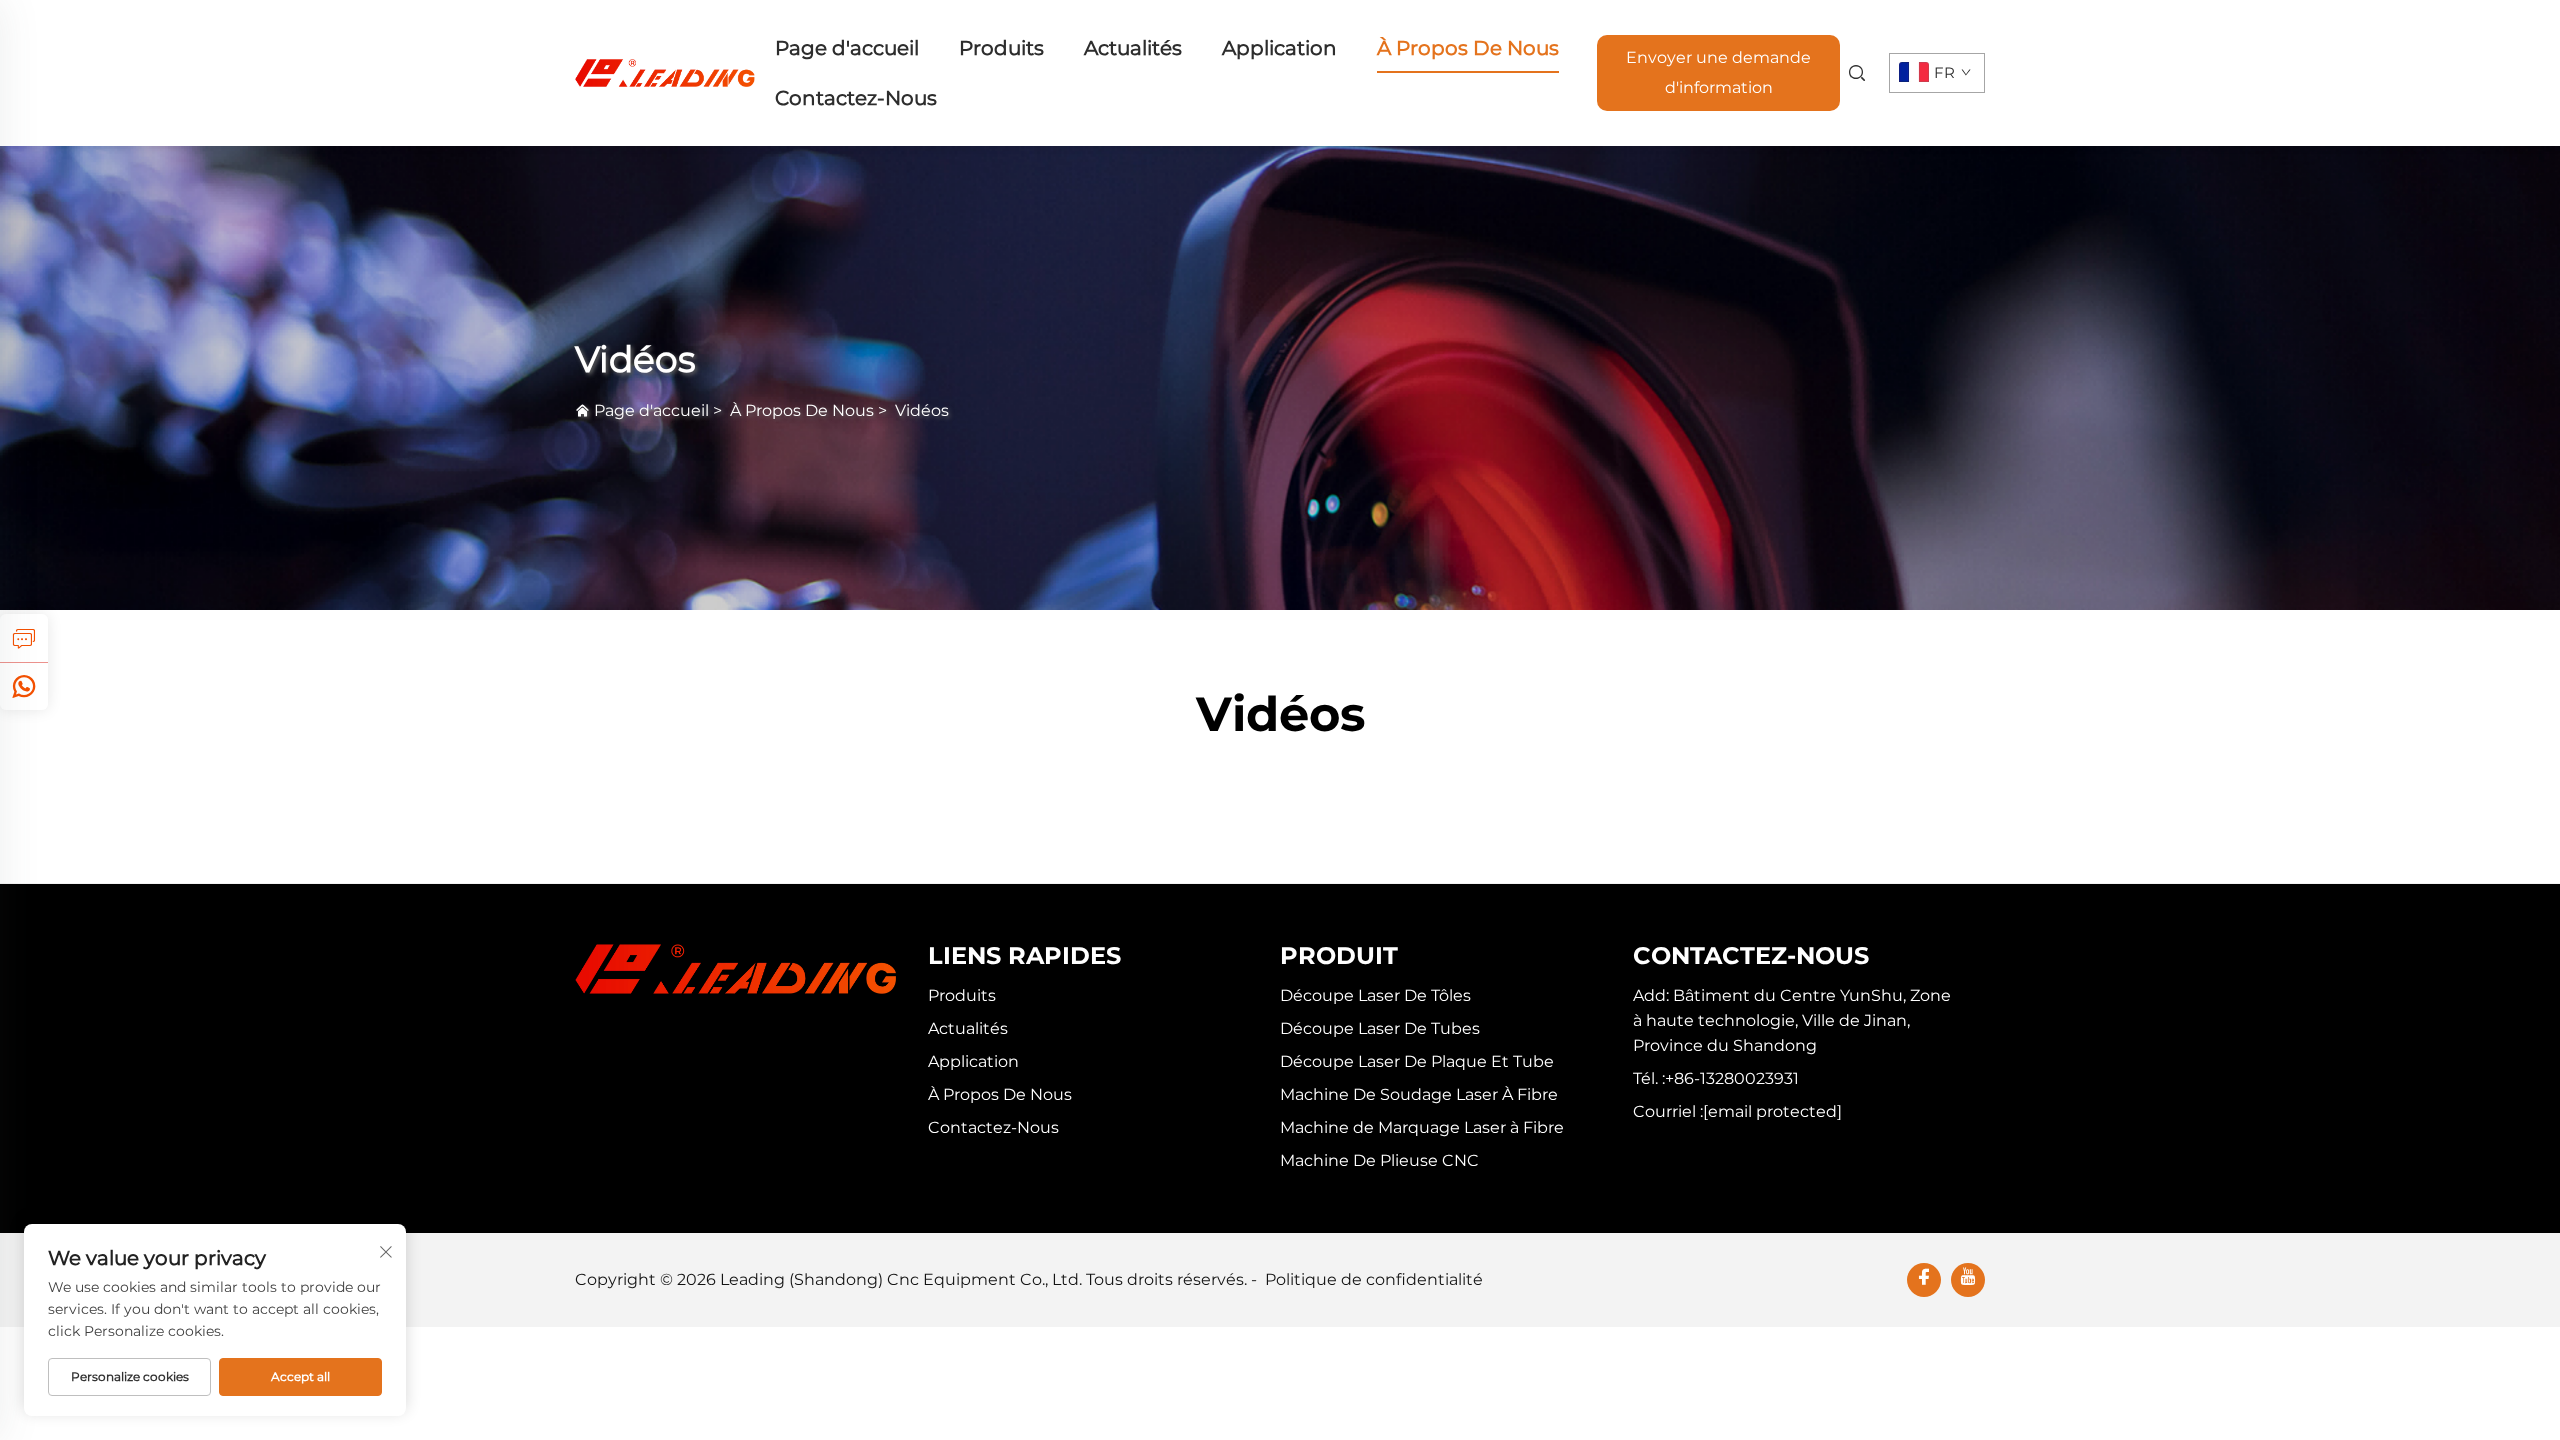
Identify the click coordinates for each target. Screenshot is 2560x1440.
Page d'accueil (847, 48)
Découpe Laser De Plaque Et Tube (1417, 1061)
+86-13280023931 (1732, 1078)
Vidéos (922, 410)
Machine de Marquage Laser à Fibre (1422, 1127)
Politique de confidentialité (1374, 1279)
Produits (1001, 48)
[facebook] (1924, 1280)
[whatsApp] (24, 686)
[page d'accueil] (665, 71)
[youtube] (1968, 1280)
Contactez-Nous (856, 98)
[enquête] (24, 638)
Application (1279, 48)
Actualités (1133, 48)
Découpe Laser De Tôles (1375, 995)
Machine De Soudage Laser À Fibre (1419, 1094)
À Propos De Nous (1468, 48)
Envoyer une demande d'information (1718, 72)
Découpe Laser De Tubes (1380, 1028)
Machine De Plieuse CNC (1379, 1160)
